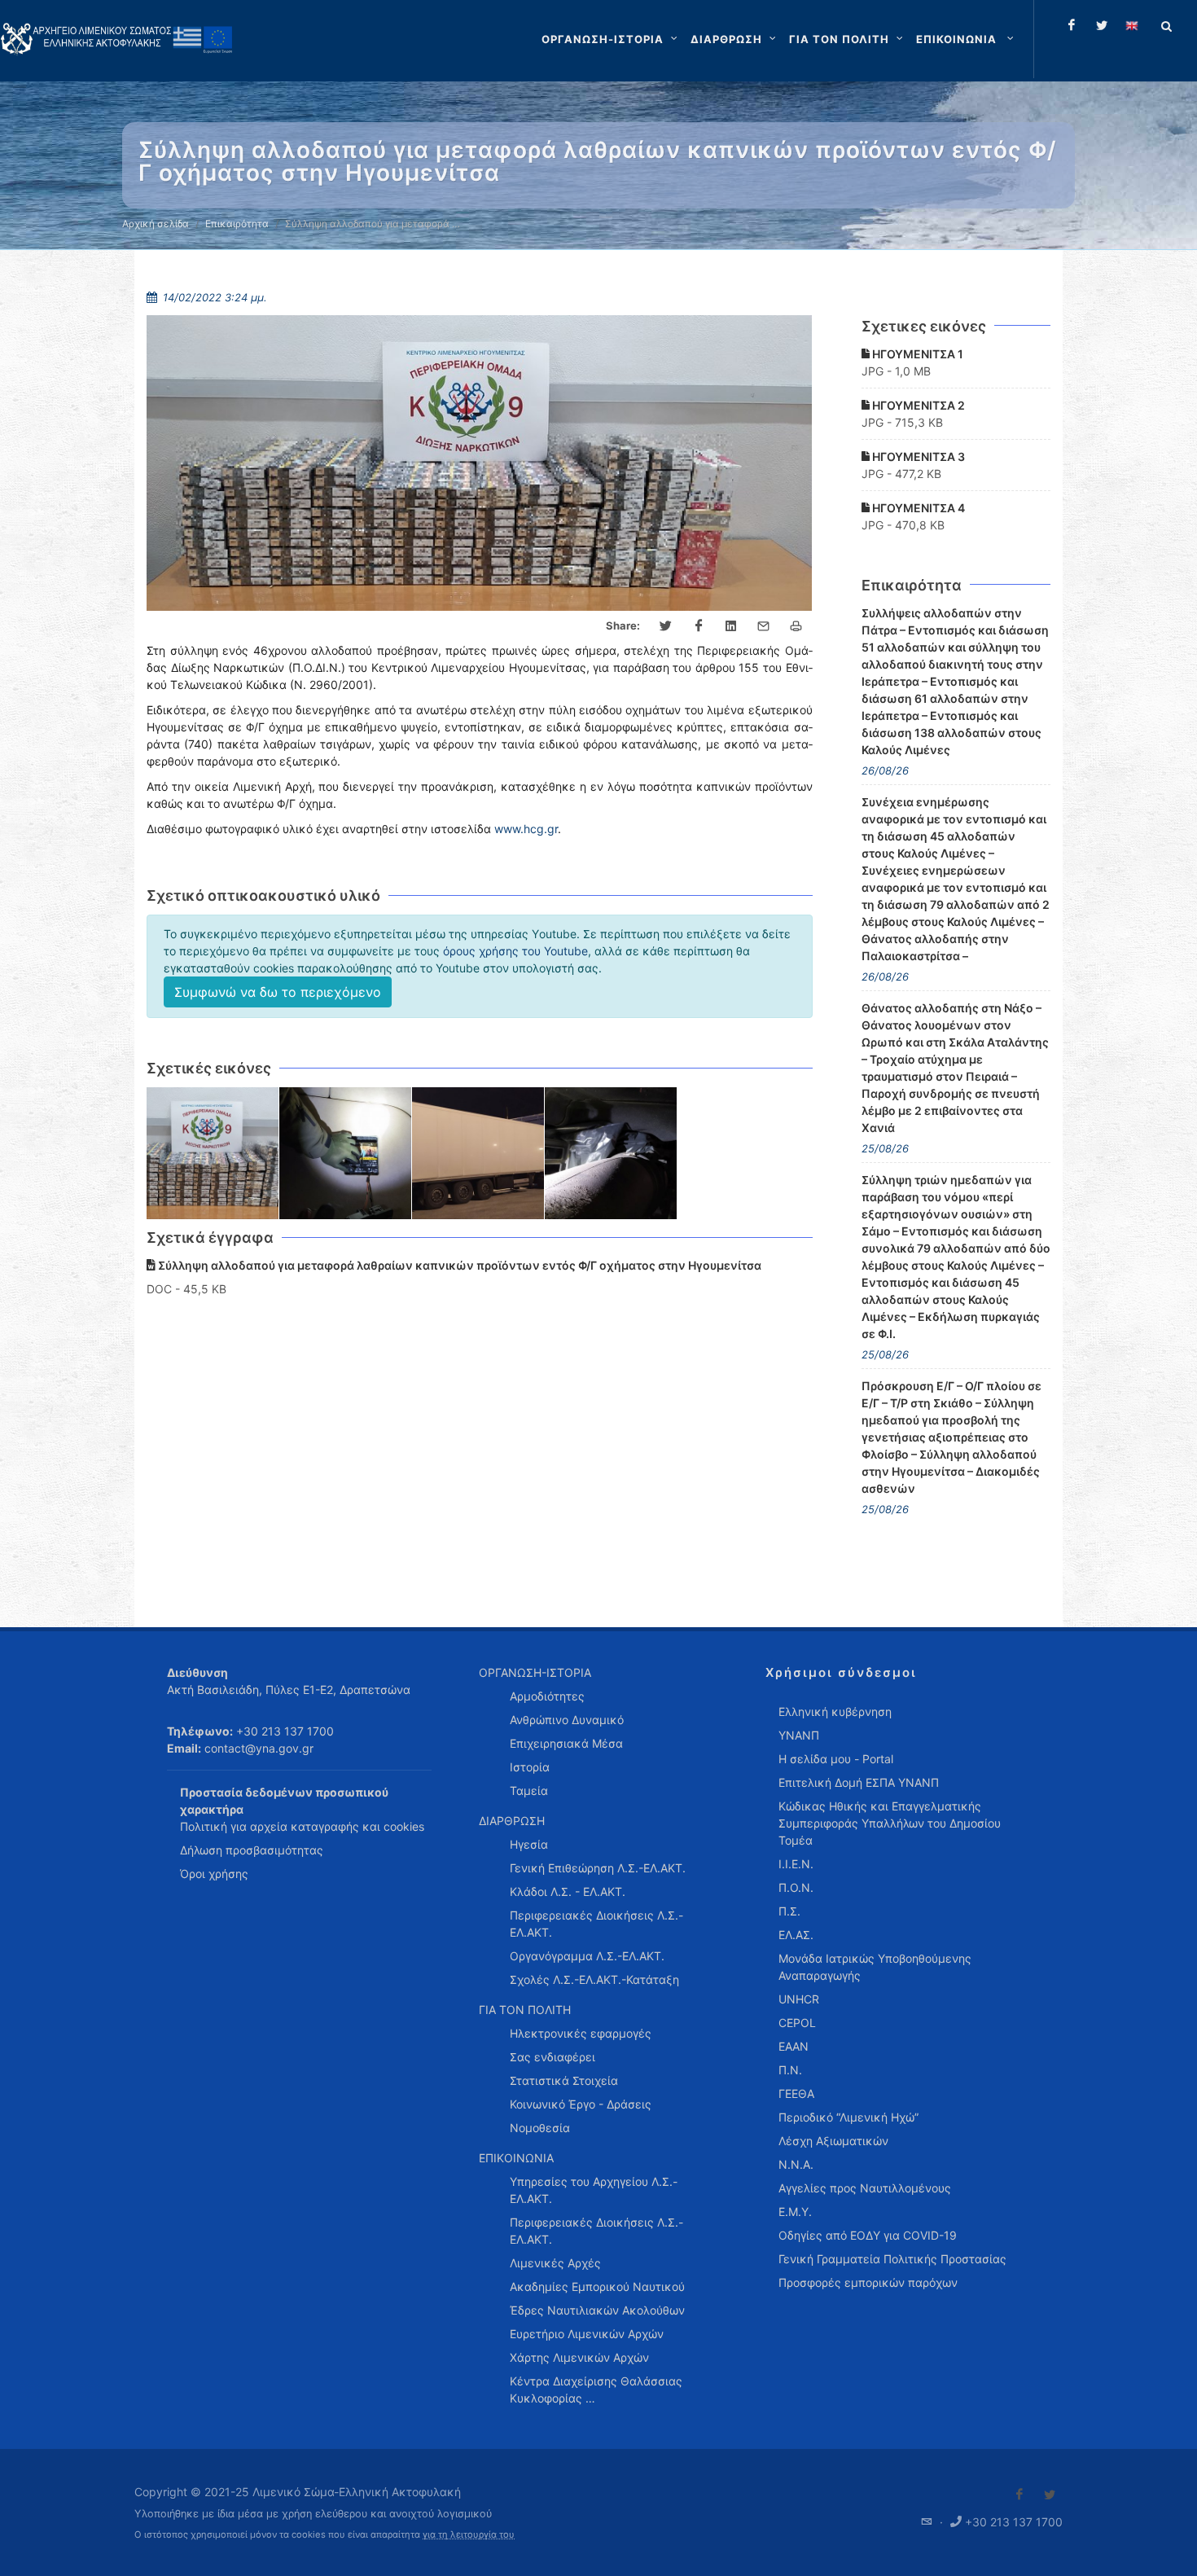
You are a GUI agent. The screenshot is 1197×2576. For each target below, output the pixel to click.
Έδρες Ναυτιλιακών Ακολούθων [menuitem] (597, 2310)
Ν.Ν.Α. (796, 2164)
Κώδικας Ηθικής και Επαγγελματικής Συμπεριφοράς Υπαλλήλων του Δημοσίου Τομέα (890, 1823)
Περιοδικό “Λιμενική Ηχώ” (848, 2117)
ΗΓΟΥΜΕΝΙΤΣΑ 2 (917, 405)
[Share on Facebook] (699, 626)
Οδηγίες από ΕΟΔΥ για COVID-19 (868, 2235)
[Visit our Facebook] (1019, 2495)
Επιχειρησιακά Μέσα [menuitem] (566, 1743)
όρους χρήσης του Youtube (515, 951)
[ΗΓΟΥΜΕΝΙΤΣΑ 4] (611, 1154)
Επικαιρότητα (237, 224)
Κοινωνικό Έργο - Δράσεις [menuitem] (581, 2104)
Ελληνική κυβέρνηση (835, 1711)
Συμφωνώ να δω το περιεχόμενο (278, 992)
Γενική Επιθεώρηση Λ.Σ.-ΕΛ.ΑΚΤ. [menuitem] (598, 1868)
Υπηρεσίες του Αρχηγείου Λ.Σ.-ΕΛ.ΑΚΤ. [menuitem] (594, 2190)
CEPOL (797, 2023)
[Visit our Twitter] (1050, 2495)
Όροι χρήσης (214, 1874)
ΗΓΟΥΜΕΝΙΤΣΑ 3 (917, 456)
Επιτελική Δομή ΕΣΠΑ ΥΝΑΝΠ (859, 1782)
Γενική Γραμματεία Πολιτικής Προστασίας (892, 2259)
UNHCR (799, 1999)
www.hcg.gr (526, 829)
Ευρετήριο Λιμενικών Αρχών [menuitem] (587, 2334)
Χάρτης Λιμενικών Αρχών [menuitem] (579, 2357)
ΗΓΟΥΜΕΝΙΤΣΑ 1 (916, 354)
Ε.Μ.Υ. (795, 2212)
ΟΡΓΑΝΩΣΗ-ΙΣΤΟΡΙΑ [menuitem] (535, 1672)
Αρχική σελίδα (156, 224)
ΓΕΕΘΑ (796, 2093)
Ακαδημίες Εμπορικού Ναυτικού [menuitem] (597, 2286)
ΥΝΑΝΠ (799, 1735)
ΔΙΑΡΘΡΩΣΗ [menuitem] (512, 1821)
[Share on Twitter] (666, 626)
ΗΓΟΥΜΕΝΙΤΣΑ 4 (917, 508)
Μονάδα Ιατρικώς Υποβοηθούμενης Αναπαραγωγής (875, 1967)
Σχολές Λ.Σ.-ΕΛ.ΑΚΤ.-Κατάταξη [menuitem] (594, 1979)
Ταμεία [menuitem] (529, 1790)
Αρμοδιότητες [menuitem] (547, 1696)
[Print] (796, 626)
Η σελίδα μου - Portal (836, 1759)
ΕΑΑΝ (794, 2046)
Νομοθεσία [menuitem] (540, 2128)
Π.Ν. (790, 2070)
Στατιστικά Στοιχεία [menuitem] (564, 2080)
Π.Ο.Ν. (796, 1887)
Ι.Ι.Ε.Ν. (796, 1864)
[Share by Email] (764, 626)
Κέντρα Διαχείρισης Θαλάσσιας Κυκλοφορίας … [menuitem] (596, 2389)
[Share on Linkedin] (731, 626)
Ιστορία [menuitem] (530, 1767)
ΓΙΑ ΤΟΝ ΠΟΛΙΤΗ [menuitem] (525, 2010)
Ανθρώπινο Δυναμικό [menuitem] (567, 1720)
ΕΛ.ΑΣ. (796, 1935)
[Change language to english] (1132, 25)
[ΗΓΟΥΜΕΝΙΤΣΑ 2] (346, 1154)
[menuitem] (967, 39)
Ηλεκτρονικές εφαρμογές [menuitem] (581, 2033)
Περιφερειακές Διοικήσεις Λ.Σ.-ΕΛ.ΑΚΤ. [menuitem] (596, 1924)
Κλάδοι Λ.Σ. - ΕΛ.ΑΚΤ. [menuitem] (568, 1891)
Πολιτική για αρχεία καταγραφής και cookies (302, 1826)
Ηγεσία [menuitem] (529, 1844)
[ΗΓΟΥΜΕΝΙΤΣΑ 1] (213, 1154)
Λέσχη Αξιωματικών (833, 2141)
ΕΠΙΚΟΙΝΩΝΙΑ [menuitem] (516, 2158)
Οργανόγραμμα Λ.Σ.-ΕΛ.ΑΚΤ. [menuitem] (587, 1956)
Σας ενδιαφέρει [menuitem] (552, 2057)
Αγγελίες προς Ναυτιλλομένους (865, 2188)
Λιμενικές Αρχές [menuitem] (555, 2263)
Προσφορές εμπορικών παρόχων (868, 2282)
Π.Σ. (789, 1911)
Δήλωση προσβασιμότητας (252, 1850)
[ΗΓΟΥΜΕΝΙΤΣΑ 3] (478, 1154)
